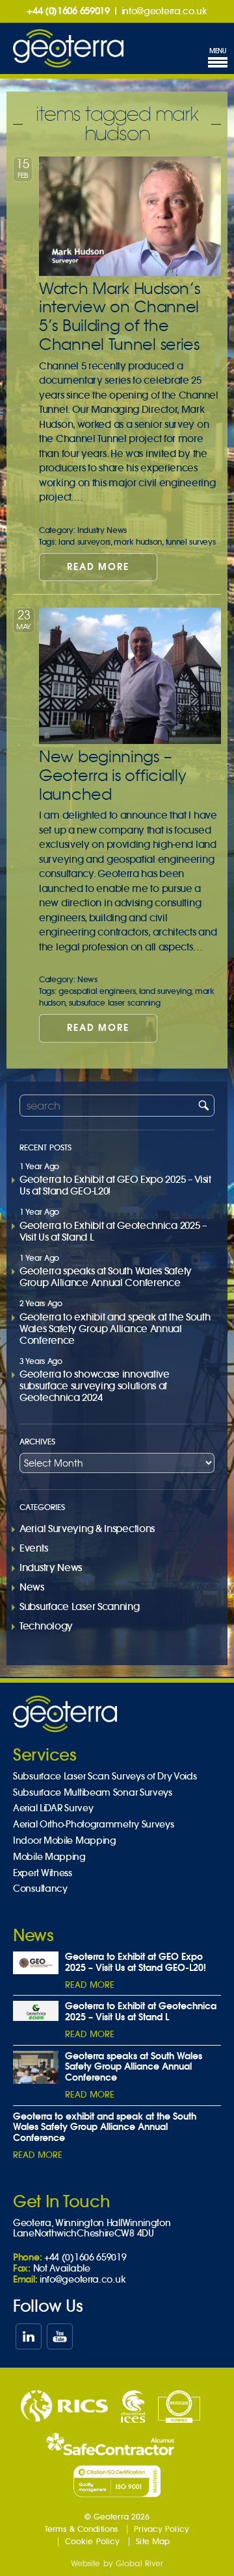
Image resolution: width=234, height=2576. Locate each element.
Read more (98, 567)
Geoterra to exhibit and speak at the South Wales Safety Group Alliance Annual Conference (115, 1329)
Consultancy (40, 1889)
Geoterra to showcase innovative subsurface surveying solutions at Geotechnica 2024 (95, 1386)
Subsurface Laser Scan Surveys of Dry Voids (105, 1777)
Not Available (62, 2268)
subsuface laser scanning (115, 1003)
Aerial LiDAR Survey (53, 1808)
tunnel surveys (191, 542)
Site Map (153, 2541)
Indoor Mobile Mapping (65, 1841)
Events (33, 1548)
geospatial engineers (97, 991)
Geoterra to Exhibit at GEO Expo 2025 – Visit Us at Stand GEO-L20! (115, 1185)
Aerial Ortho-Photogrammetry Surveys (94, 1825)
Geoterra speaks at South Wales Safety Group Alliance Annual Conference (106, 1277)
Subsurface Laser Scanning (80, 1606)
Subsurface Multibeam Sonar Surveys (93, 1793)
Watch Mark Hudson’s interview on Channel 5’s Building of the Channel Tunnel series (119, 316)
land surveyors (84, 542)
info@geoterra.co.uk (164, 11)
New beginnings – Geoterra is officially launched (112, 775)
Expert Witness (43, 1873)
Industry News (102, 530)
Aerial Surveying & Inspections (87, 1529)
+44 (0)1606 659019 (68, 11)
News (87, 979)
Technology (46, 1626)
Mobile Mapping (49, 1857)
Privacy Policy (162, 2529)
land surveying (165, 991)
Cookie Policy (93, 2541)
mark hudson (138, 542)
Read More (90, 1985)
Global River (139, 2563)
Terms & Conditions (81, 2529)
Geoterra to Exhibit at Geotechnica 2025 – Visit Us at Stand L (113, 1231)
